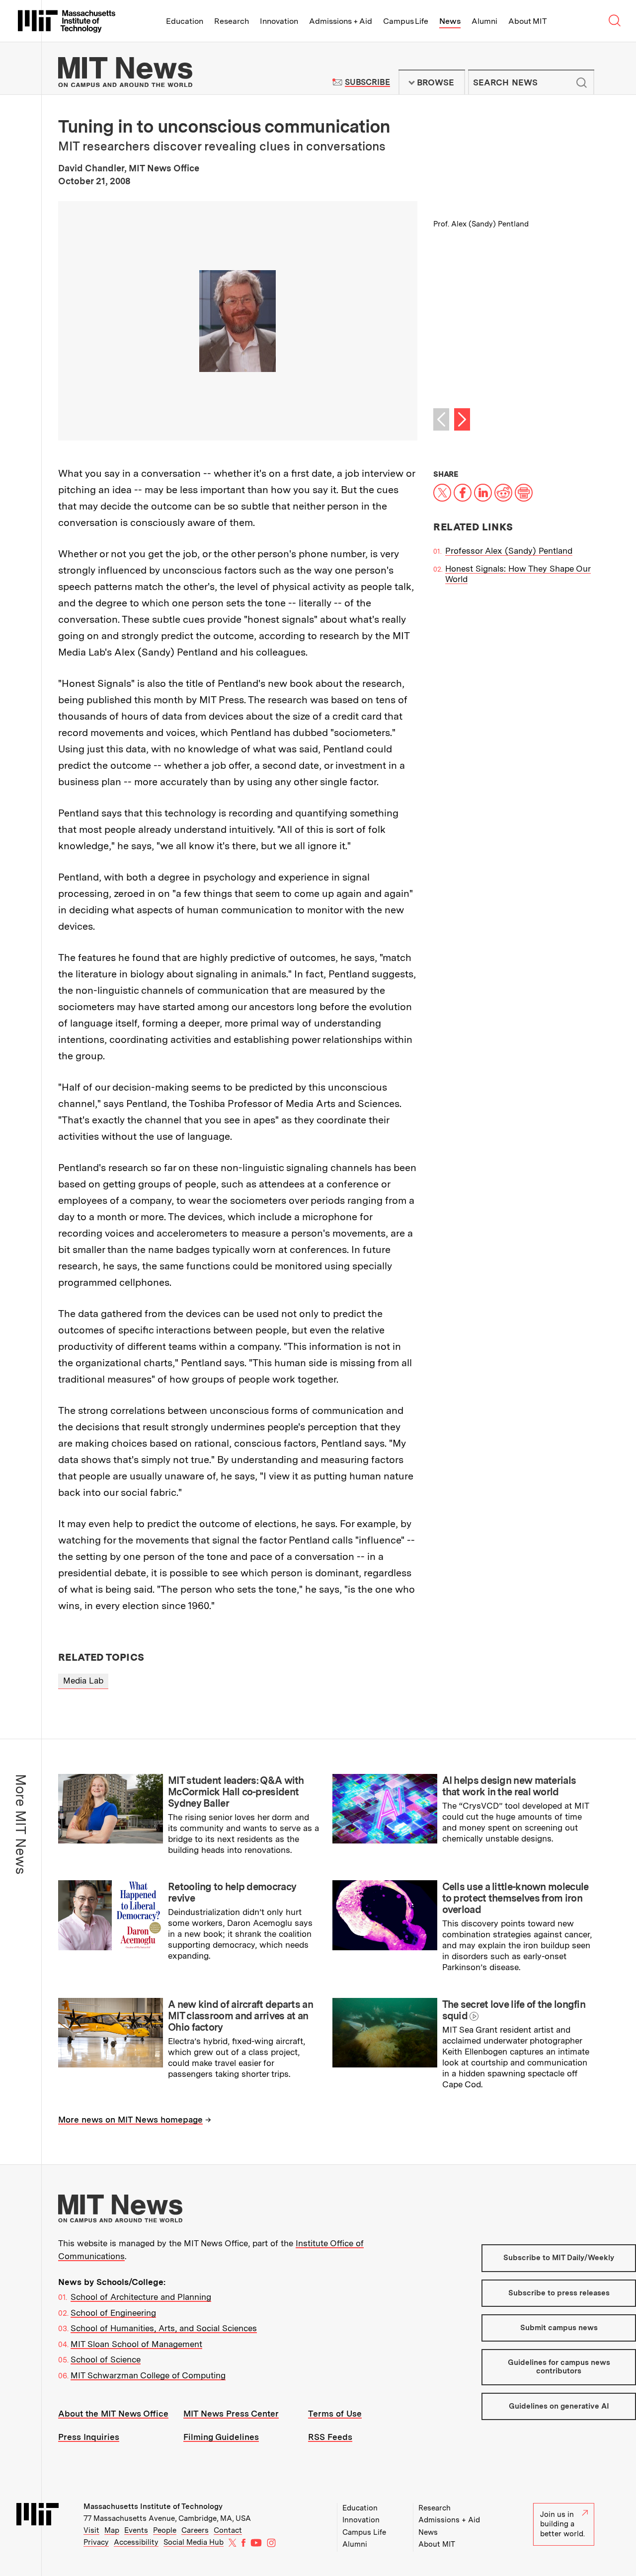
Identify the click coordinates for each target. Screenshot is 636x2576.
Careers (195, 2530)
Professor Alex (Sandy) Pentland (509, 551)
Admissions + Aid (341, 21)
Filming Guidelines (221, 2437)
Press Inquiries (89, 2437)
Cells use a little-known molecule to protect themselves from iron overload (516, 1898)
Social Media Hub (194, 2542)
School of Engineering (113, 2313)
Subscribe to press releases (559, 2293)
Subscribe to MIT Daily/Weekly (559, 2258)
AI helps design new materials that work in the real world (509, 1786)
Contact (228, 2530)
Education (185, 21)
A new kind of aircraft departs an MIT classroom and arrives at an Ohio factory (240, 2016)
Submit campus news (559, 2328)
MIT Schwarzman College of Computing (148, 2375)
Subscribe (367, 82)
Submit (581, 82)
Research (232, 21)
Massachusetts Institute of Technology (153, 2506)
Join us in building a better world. (562, 2524)
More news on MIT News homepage (130, 2120)
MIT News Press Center (231, 2414)
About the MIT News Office (113, 2414)
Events (136, 2530)
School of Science (106, 2359)
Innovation (279, 21)
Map (112, 2530)
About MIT (527, 21)
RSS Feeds (330, 2437)
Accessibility (136, 2542)
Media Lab (83, 1681)
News (450, 21)
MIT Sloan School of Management (136, 2344)
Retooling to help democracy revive (232, 1892)
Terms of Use (335, 2414)
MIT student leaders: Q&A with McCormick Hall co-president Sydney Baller (236, 1792)
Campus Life (406, 21)
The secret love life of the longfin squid (514, 2010)
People (165, 2530)
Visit (91, 2530)
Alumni (484, 21)
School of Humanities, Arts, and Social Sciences (164, 2328)
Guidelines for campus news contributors (559, 2367)
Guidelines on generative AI (559, 2406)
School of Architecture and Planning (141, 2297)
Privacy (96, 2542)
